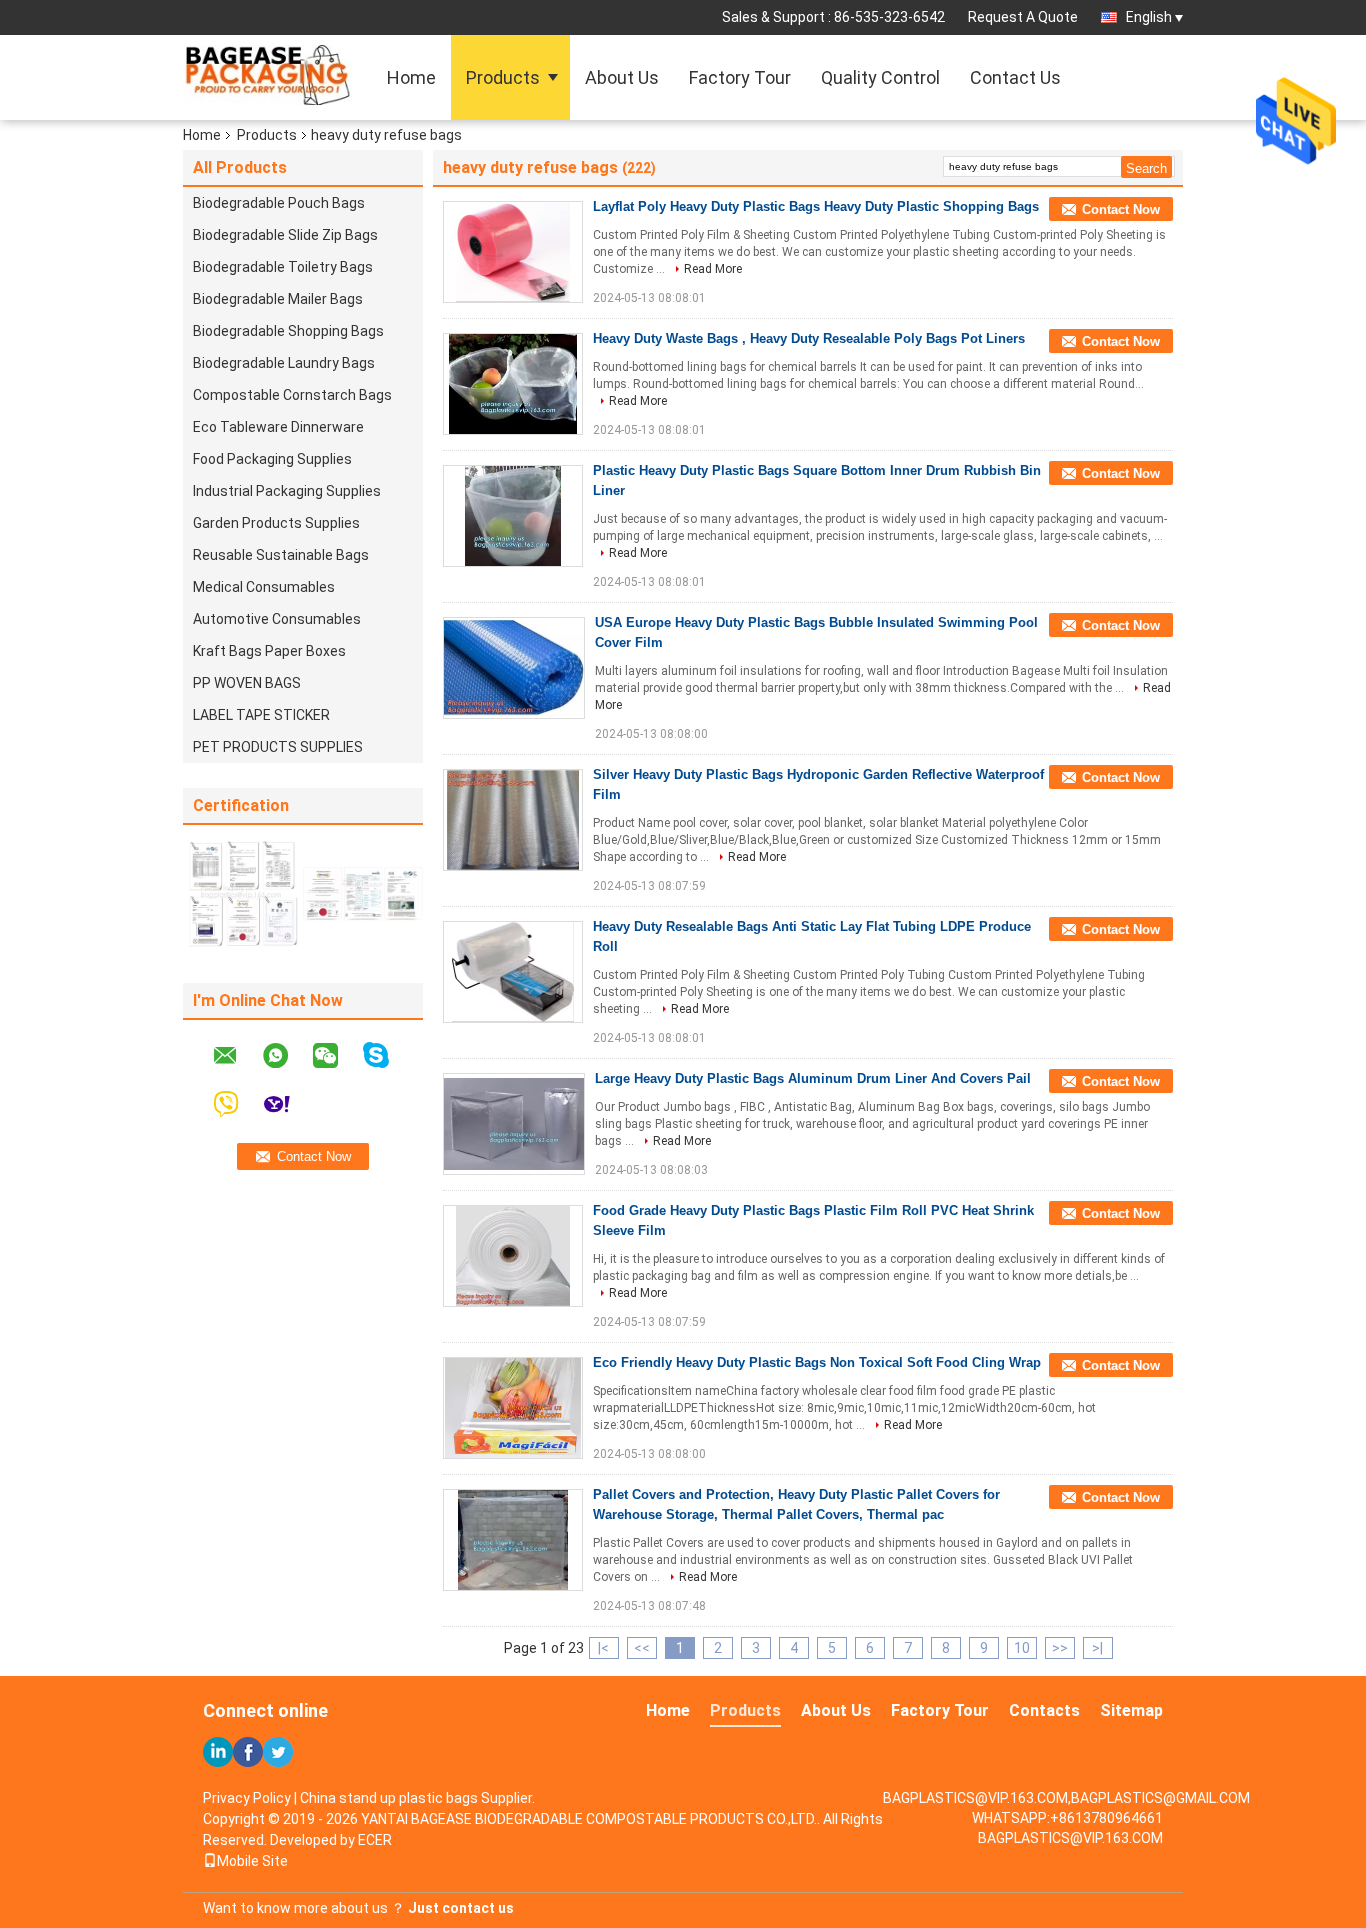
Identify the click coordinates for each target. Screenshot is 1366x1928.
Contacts (1044, 1710)
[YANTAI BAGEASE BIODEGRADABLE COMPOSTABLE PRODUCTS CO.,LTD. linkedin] (218, 1752)
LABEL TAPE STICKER (261, 715)
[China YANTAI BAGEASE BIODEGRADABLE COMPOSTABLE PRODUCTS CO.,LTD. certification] (243, 893)
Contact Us (1015, 77)
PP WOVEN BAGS (247, 683)
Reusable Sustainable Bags (281, 555)
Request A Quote (1023, 17)
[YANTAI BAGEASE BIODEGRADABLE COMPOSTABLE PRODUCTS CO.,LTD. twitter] (278, 1752)
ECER (375, 1840)
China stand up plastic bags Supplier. (417, 1798)
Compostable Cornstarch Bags (292, 395)
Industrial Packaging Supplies (287, 491)
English (1149, 17)
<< (642, 1648)
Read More (713, 269)
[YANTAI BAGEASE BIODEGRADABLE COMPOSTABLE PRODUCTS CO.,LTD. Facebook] (248, 1752)
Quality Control (880, 77)
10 (1022, 1648)
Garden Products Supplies (276, 523)
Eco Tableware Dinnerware (278, 427)
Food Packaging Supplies (272, 459)
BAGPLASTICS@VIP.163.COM (1070, 1838)
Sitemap (1131, 1710)
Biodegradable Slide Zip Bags (285, 235)
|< (603, 1648)
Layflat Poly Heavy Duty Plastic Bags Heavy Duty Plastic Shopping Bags (816, 206)
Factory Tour (740, 77)
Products (503, 77)
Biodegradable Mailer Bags (278, 299)
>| (1097, 1648)
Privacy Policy (247, 1798)
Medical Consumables (264, 587)
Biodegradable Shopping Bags (288, 331)
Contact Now (1121, 209)
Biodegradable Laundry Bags (284, 363)
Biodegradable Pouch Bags (279, 203)
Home (411, 77)
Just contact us (461, 1908)
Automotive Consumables (277, 619)
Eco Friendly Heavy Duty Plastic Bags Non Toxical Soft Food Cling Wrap (817, 1362)
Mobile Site (252, 1861)
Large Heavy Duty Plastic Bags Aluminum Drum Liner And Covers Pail (813, 1078)
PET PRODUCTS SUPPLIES (278, 747)
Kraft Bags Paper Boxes (269, 651)
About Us (622, 77)
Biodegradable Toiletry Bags (283, 267)
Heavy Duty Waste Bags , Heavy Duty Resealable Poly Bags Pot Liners (809, 338)
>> (1060, 1648)
